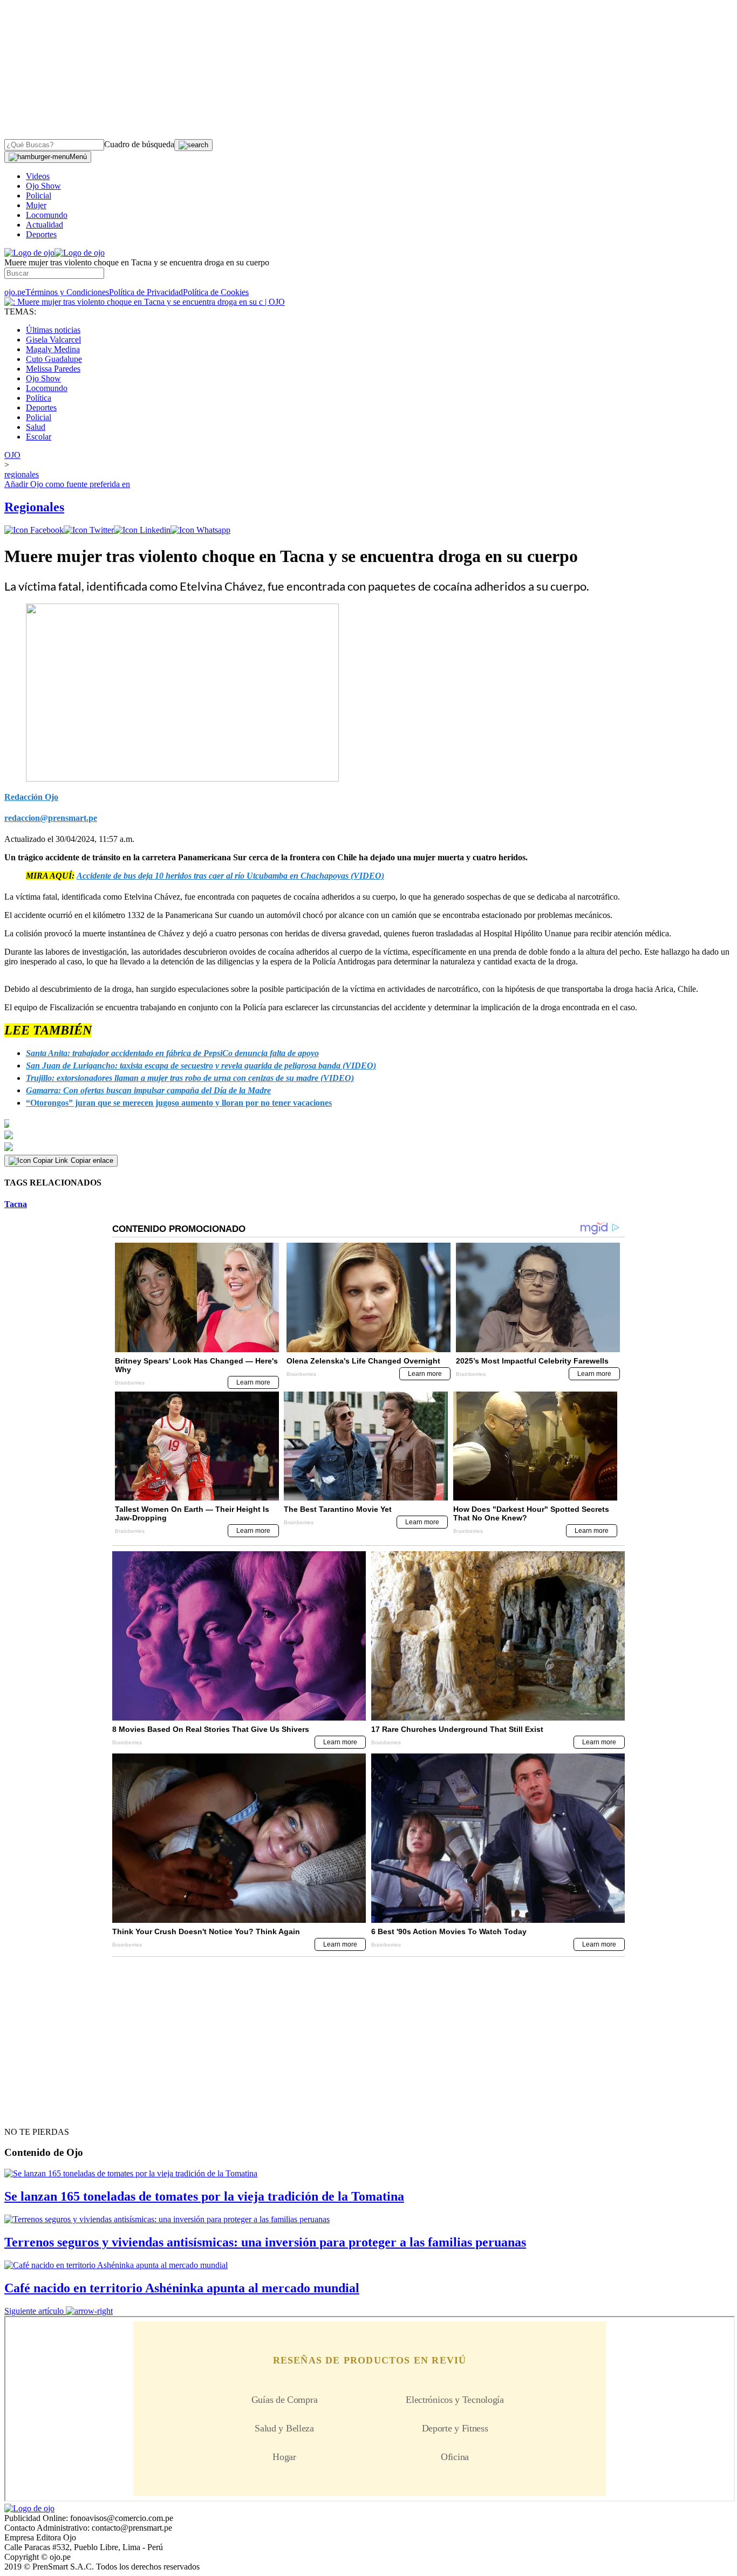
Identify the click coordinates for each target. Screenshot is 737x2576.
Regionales (34, 507)
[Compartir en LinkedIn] (142, 530)
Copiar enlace (92, 1160)
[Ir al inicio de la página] (29, 2113)
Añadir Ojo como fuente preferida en (67, 484)
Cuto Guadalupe (54, 359)
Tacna (16, 1204)
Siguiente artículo (34, 2311)
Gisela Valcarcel (53, 340)
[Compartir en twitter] (89, 530)
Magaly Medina (53, 349)
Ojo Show (43, 186)
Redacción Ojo (31, 797)
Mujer (36, 205)
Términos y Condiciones (67, 292)
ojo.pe (15, 292)
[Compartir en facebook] (34, 530)
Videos (38, 176)
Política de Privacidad (146, 292)
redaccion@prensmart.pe (51, 818)
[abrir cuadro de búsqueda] (193, 145)
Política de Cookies (216, 292)
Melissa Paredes (53, 369)
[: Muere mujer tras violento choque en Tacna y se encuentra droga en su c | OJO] (145, 302)
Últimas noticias (53, 330)
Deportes (41, 234)
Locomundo (47, 215)
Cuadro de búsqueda (139, 144)
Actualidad (45, 225)
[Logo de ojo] (29, 253)
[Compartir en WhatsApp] (200, 530)
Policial (39, 196)
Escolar (39, 437)
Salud (36, 427)
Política (39, 398)
